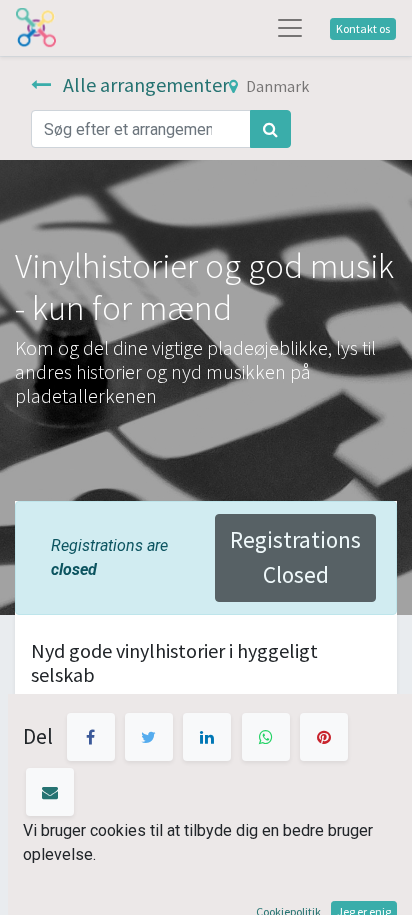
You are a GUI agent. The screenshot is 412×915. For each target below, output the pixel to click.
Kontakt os (363, 28)
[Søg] (270, 129)
